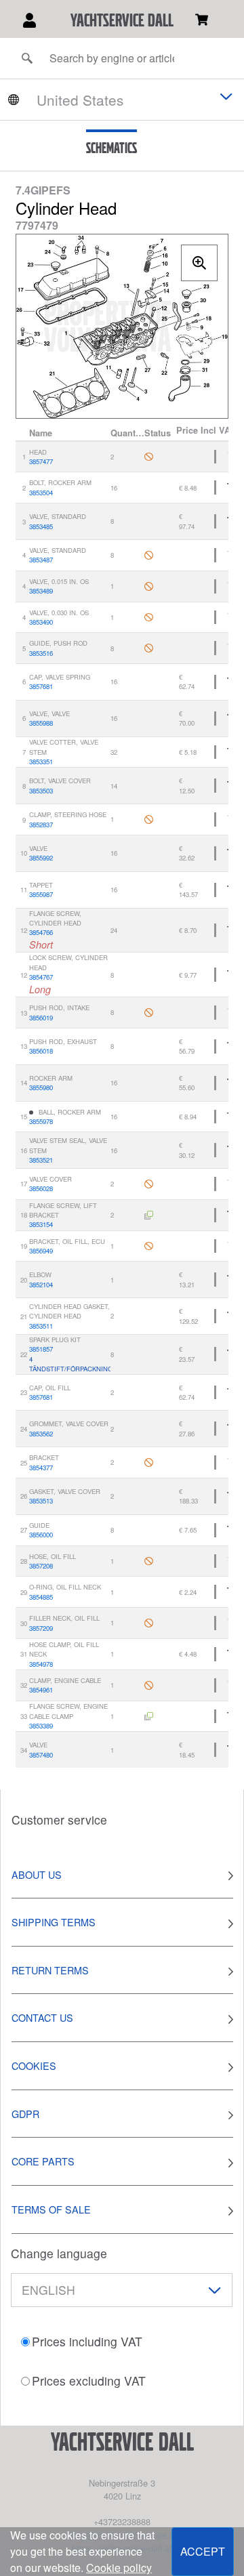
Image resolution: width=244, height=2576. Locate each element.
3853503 (41, 791)
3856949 (41, 1251)
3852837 (41, 825)
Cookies (34, 2065)
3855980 (41, 1087)
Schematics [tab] (111, 148)
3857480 (41, 1755)
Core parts (43, 2161)
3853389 (41, 1726)
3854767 (41, 977)
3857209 (41, 1628)
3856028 (41, 1188)
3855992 (41, 858)
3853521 (41, 1160)
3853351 (41, 762)
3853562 (41, 1434)
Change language (59, 2253)
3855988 (41, 723)
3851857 (41, 1349)
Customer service (59, 1820)
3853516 (41, 653)
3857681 (41, 686)
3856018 (41, 1051)
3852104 (41, 1285)
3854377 (41, 1468)
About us (37, 1874)
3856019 (41, 1018)
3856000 (41, 1535)
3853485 (41, 526)
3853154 (41, 1224)
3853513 (41, 1501)
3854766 (41, 932)
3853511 (41, 1326)
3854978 (41, 1664)
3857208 (41, 1566)
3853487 (41, 560)
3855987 (41, 894)
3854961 (41, 1690)
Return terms (50, 1970)
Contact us (42, 2017)
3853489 (41, 591)
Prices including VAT (87, 2341)
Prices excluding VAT (89, 2381)
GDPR (25, 2114)
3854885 (41, 1597)
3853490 (41, 622)
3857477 (41, 461)
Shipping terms (54, 1922)
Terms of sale (51, 2209)
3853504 (41, 493)
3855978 (41, 1121)
